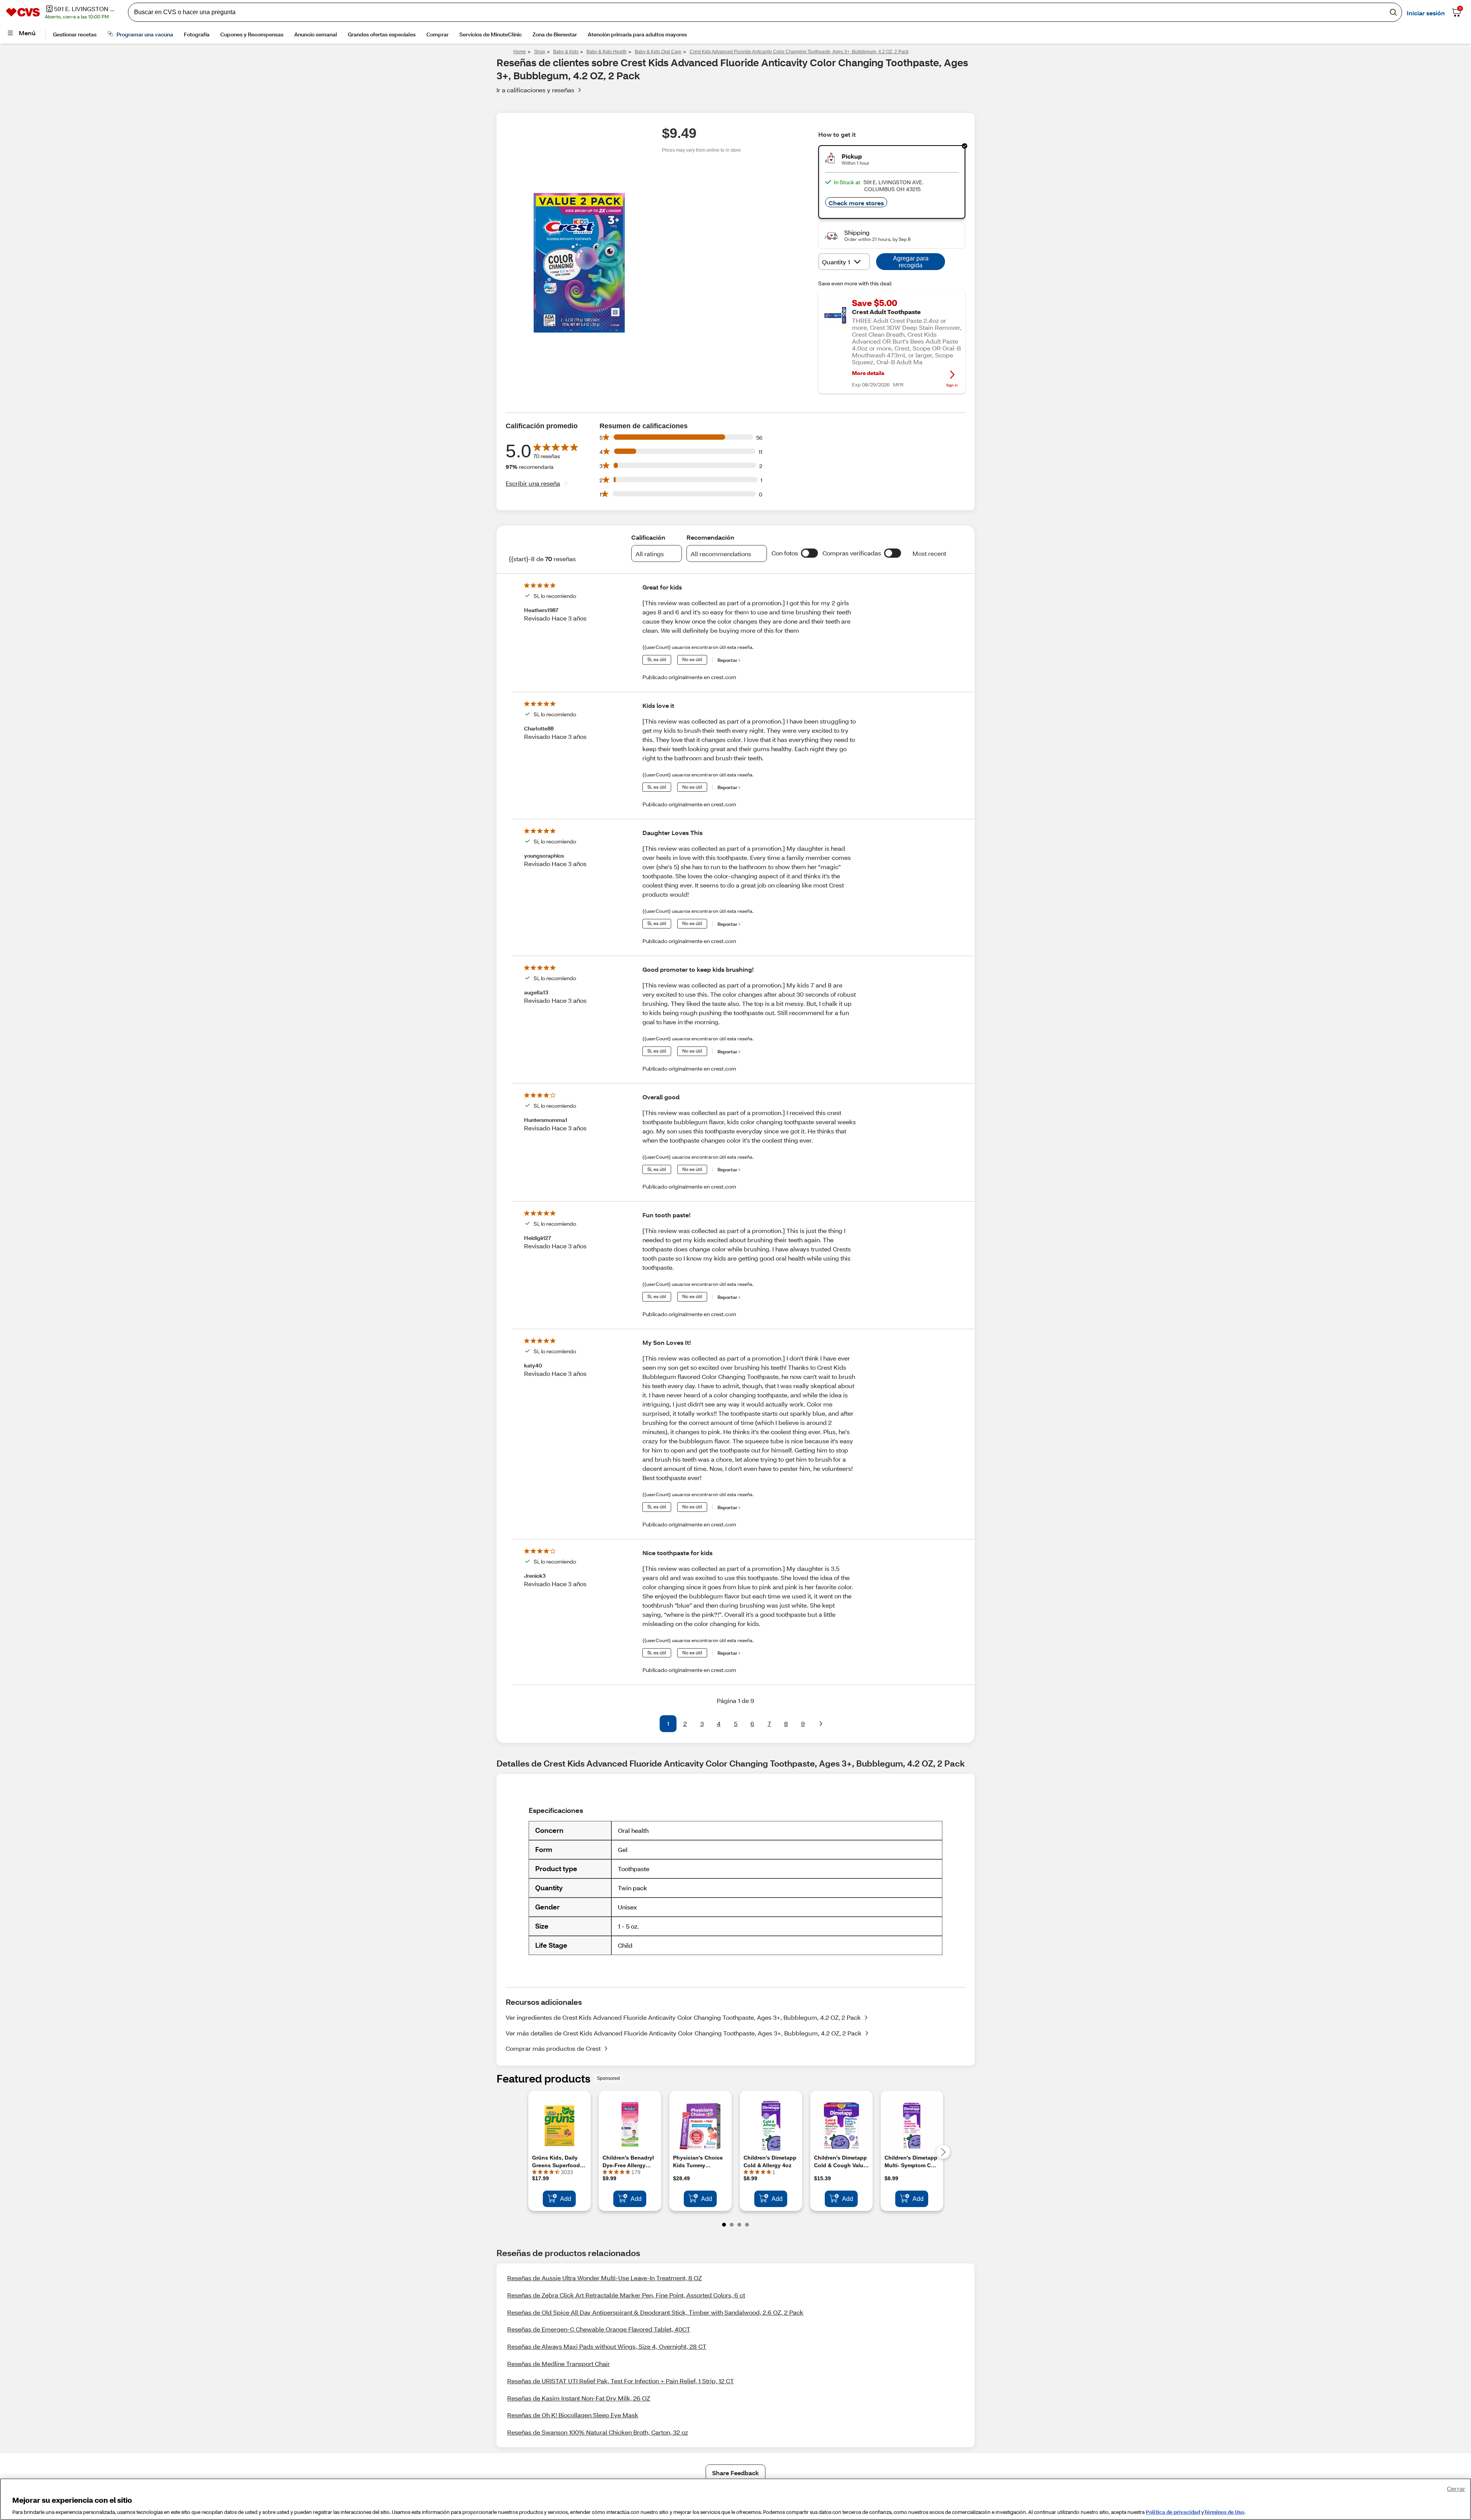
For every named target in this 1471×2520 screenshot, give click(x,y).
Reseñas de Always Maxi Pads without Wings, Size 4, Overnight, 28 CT (607, 2346)
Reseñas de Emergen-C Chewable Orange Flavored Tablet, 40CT (599, 2329)
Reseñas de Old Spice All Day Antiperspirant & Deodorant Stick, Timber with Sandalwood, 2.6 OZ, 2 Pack (655, 2312)
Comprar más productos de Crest (553, 2048)
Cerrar (1456, 2488)
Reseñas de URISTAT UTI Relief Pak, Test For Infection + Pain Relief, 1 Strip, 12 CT (621, 2381)
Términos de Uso (1224, 2512)
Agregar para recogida (911, 262)
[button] (809, 553)
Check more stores (856, 203)
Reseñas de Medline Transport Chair (559, 2364)
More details (868, 373)
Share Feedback (735, 2473)
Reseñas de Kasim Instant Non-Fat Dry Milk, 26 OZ (579, 2398)
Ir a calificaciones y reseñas (535, 90)
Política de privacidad (1173, 2512)
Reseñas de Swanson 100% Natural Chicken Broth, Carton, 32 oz (598, 2432)
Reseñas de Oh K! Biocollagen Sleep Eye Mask (573, 2415)
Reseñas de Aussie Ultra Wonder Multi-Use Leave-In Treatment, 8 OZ (604, 2278)
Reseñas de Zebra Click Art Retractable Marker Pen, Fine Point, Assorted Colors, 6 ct (626, 2295)
